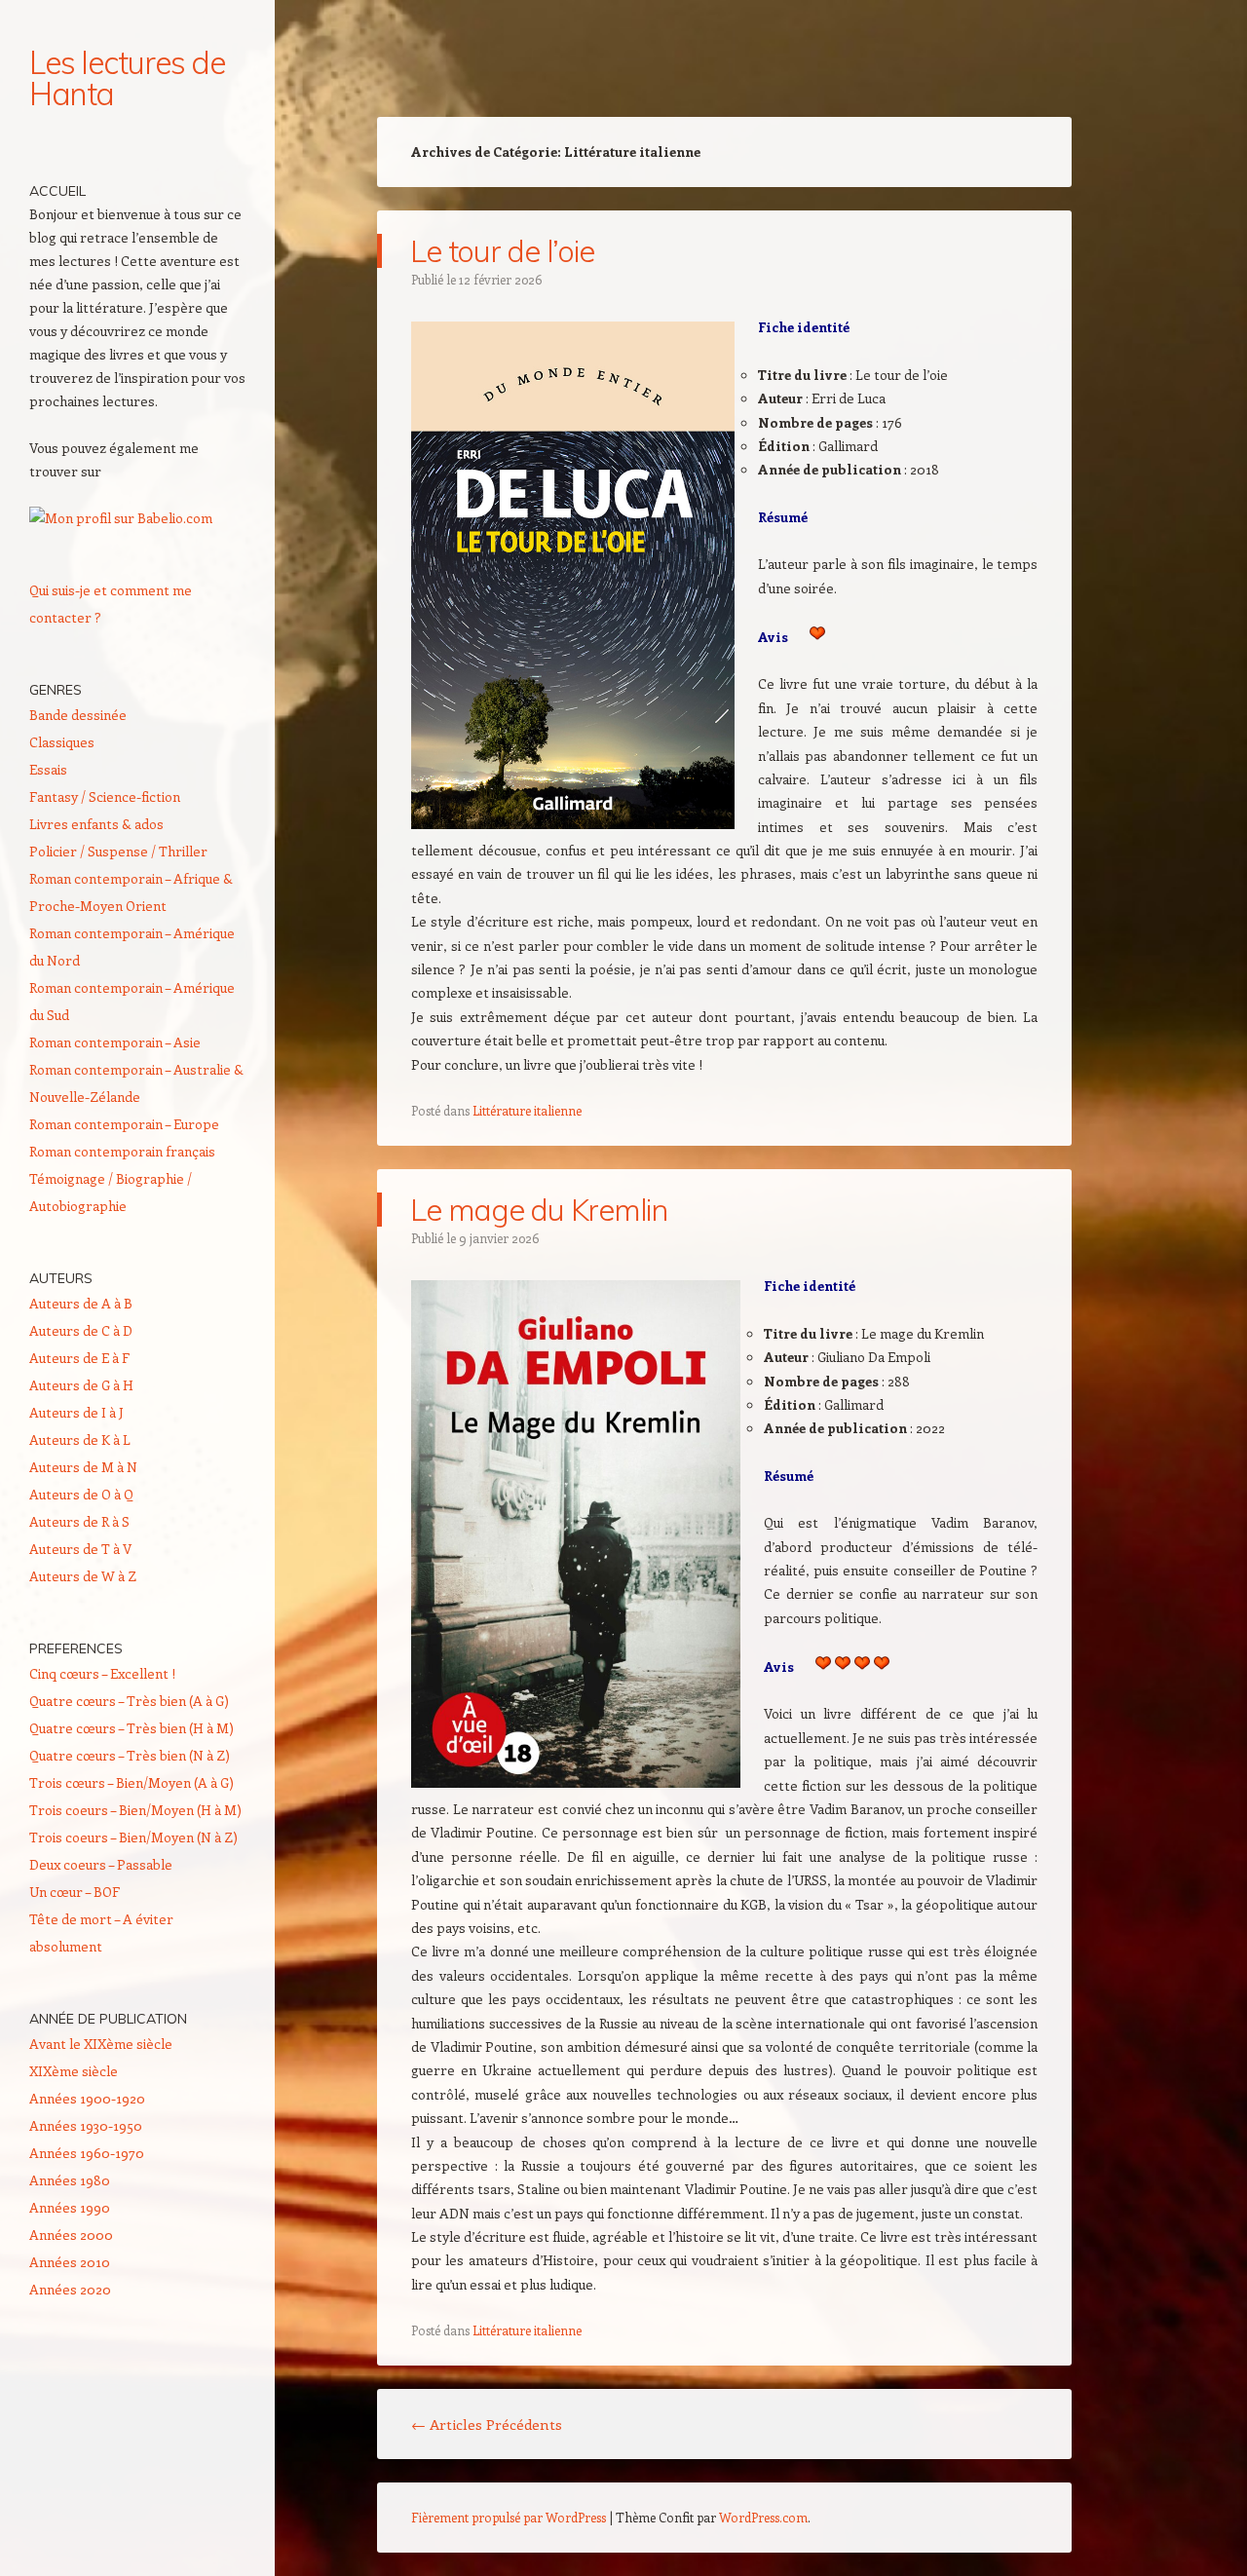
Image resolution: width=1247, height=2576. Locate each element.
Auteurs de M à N (83, 1467)
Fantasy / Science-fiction (105, 796)
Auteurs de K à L (80, 1440)
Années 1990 (70, 2207)
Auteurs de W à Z (83, 1576)
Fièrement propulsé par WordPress (509, 2517)
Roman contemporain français (122, 1151)
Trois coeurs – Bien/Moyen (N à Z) (133, 1837)
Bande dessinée (78, 715)
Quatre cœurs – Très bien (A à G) (129, 1701)
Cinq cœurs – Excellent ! (102, 1673)
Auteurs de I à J (76, 1412)
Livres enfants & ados (96, 824)
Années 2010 (70, 2262)
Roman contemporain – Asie (115, 1042)
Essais (48, 769)
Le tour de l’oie (502, 251)
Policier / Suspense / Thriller (118, 851)
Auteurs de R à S (79, 1521)
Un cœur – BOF (75, 1892)
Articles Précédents (487, 2424)
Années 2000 (71, 2235)
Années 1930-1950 (86, 2125)
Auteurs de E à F (79, 1358)
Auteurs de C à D (81, 1330)
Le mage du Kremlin (539, 1210)
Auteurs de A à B (81, 1303)
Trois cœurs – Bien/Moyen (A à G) (132, 1782)
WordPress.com (763, 2517)
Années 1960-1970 (87, 2153)
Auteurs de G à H (81, 1385)
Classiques (62, 742)
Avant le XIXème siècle (101, 2044)
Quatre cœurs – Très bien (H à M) (132, 1728)
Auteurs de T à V (80, 1549)
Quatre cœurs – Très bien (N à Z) (130, 1755)
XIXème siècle (74, 2071)
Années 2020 (70, 2289)
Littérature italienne (527, 1110)
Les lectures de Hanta (127, 78)
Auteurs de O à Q (81, 1494)
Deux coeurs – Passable (101, 1864)
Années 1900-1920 (87, 2098)
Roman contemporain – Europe (124, 1124)
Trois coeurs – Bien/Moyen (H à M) (135, 1810)
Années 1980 (70, 2180)
